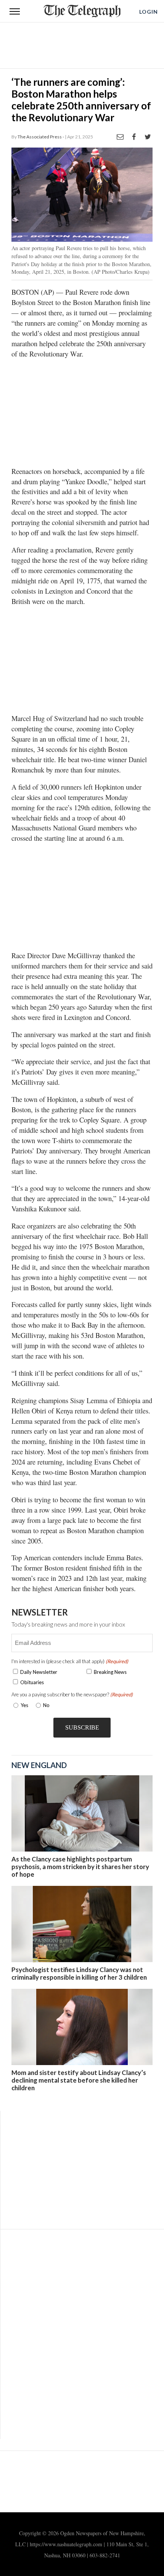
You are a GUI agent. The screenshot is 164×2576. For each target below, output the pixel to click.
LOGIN (149, 12)
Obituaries (32, 1682)
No (46, 1705)
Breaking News (110, 1672)
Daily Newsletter (39, 1672)
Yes (23, 1705)
